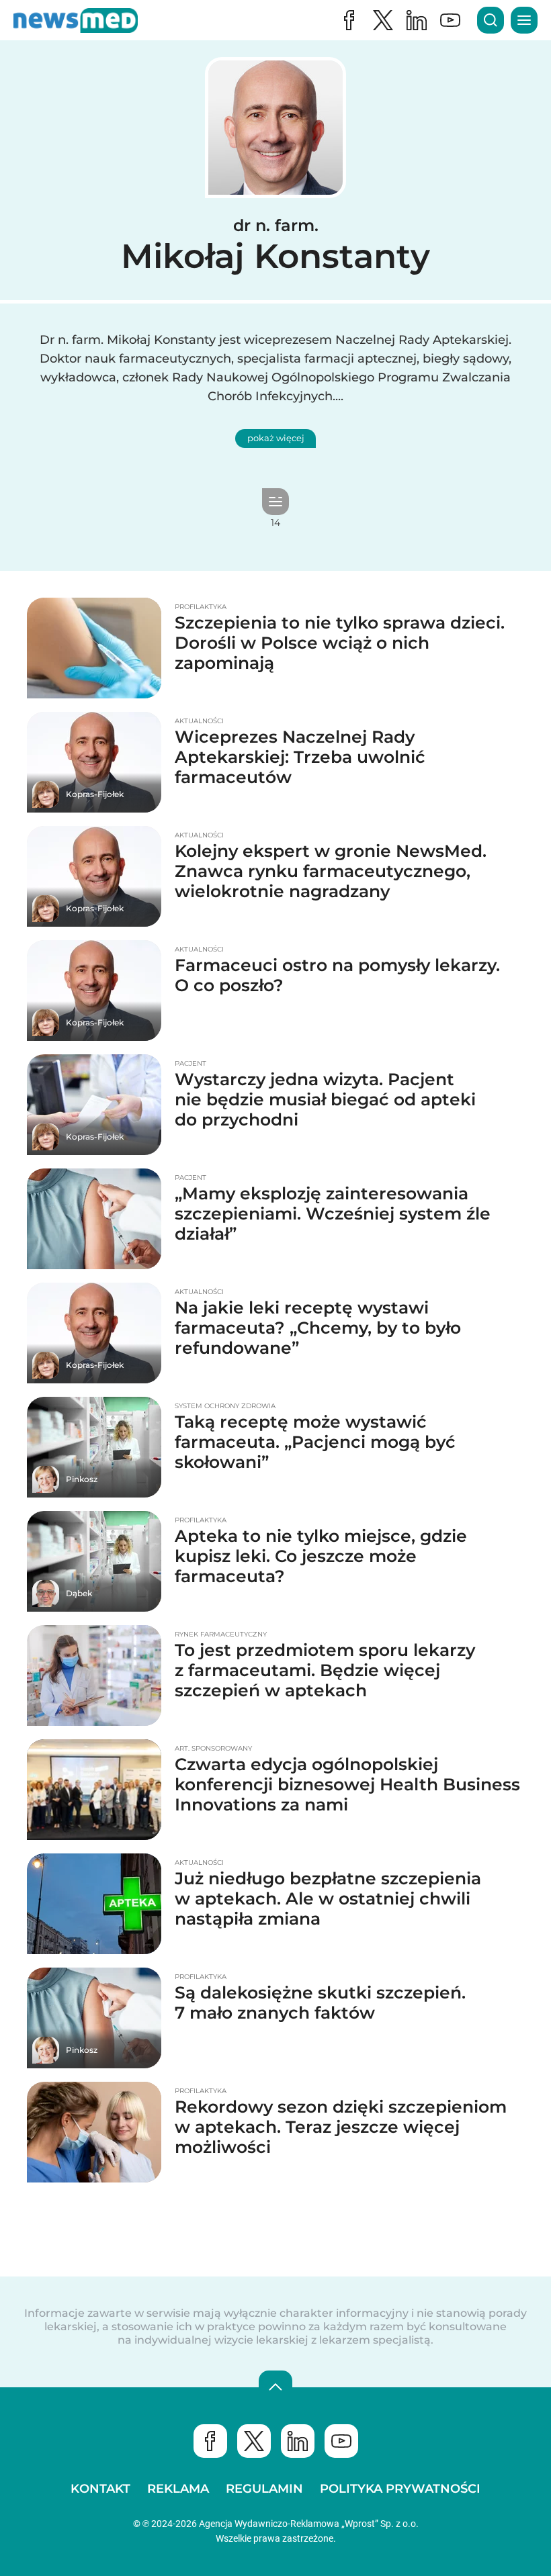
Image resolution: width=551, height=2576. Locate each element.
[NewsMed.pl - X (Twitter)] (383, 20)
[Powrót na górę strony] (275, 2387)
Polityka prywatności (400, 2489)
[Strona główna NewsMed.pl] (76, 20)
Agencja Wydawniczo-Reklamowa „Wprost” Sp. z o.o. (309, 2524)
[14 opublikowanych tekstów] (275, 502)
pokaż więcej (276, 438)
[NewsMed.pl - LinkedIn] (417, 20)
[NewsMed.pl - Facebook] (349, 20)
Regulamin (264, 2489)
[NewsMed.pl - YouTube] (450, 20)
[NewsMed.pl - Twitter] (254, 2441)
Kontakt (100, 2489)
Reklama (178, 2489)
